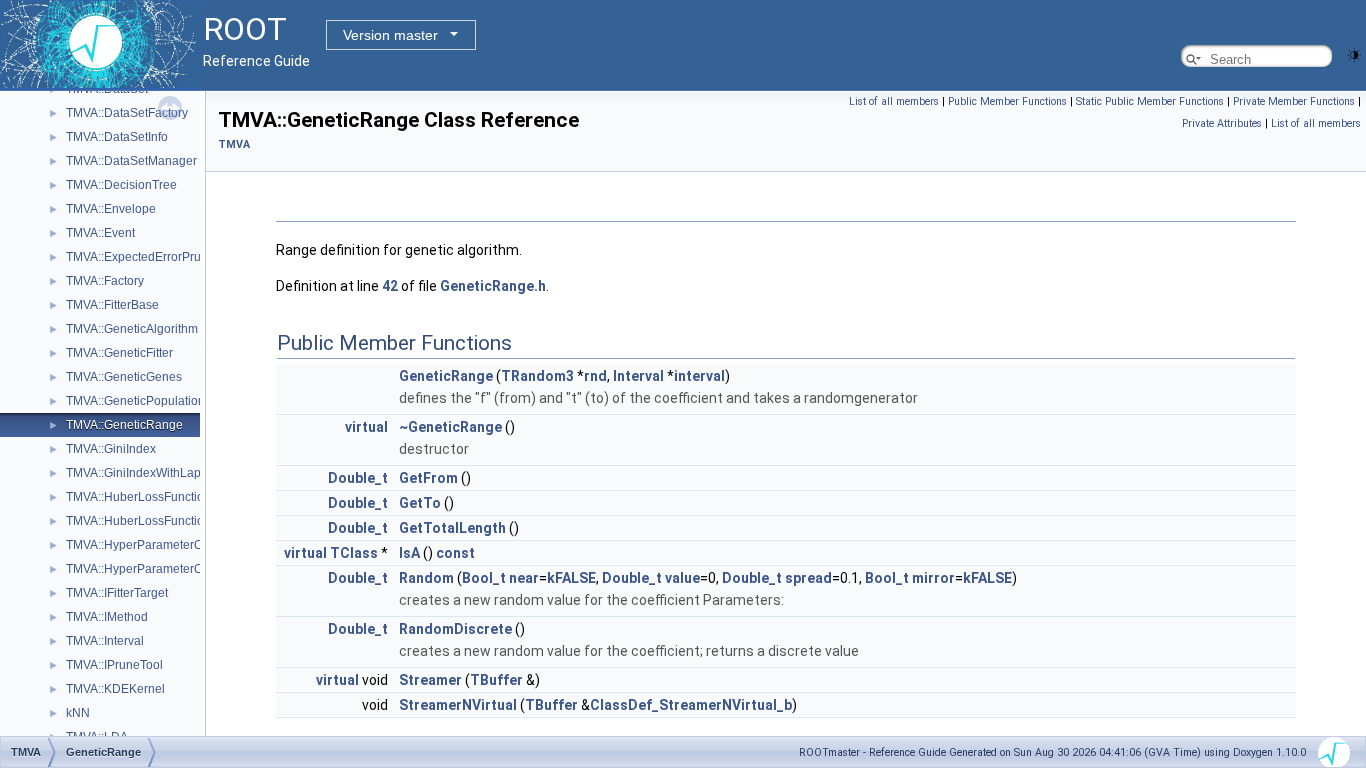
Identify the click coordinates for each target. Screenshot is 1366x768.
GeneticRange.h (493, 286)
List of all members (894, 101)
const (455, 553)
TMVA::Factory (105, 281)
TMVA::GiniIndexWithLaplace (145, 473)
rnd (595, 376)
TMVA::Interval (105, 641)
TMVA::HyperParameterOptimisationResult (181, 569)
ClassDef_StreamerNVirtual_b (691, 705)
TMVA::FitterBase (112, 305)
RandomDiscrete (455, 629)
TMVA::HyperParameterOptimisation (164, 545)
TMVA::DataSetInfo (117, 137)
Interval (638, 376)
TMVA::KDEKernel (115, 689)
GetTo (420, 503)
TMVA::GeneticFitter (119, 353)
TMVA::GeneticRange (124, 425)
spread (808, 578)
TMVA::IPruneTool (114, 665)
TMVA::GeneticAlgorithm (132, 329)
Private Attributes (1222, 123)
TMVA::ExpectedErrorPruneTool (152, 257)
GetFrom (428, 478)
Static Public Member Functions (1150, 101)
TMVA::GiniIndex (111, 449)
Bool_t (484, 578)
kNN (78, 713)
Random (426, 578)
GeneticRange (446, 376)
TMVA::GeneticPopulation (135, 401)
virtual (366, 427)
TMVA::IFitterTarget (117, 593)
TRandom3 (537, 376)
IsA (409, 553)
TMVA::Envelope (111, 209)
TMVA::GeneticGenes (124, 377)
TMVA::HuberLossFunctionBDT (150, 521)
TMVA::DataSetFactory (127, 113)
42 (390, 286)
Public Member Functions (1007, 101)
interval (699, 376)
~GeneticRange (450, 427)
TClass (354, 553)
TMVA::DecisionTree (121, 185)
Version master (390, 35)
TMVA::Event (100, 233)
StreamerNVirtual (458, 705)
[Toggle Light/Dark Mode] (1354, 53)
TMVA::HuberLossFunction (138, 497)
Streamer (430, 680)
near (524, 578)
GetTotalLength (452, 528)
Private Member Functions (1294, 101)
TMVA (234, 144)
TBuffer (496, 680)
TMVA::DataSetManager (131, 161)
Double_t (358, 478)
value (682, 578)
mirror (933, 578)
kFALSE (571, 578)
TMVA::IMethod (107, 617)
